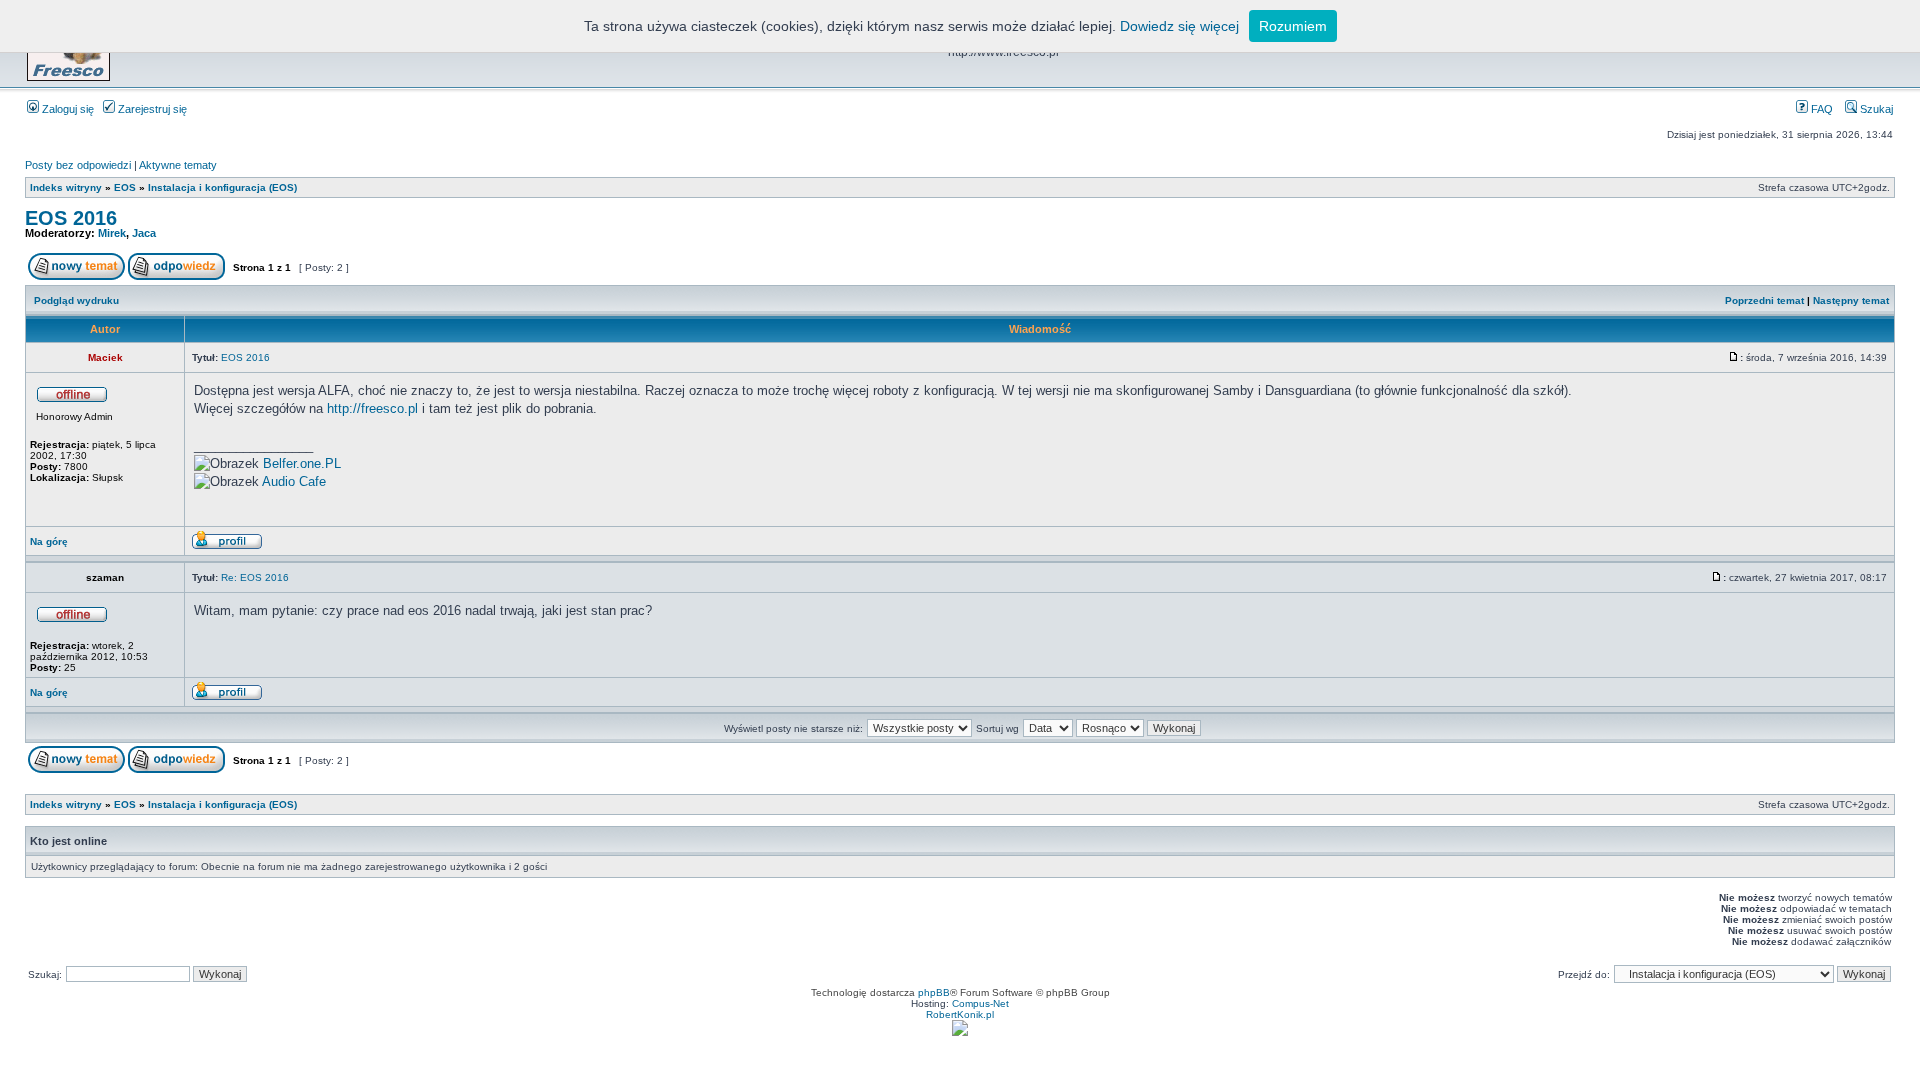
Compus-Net (980, 1003)
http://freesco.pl (372, 408)
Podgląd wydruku (76, 300)
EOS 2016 (71, 218)
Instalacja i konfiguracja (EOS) (222, 187)
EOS (125, 187)
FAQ (1820, 109)
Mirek (112, 233)
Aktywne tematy (178, 165)
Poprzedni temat (1764, 300)
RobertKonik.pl (960, 1014)
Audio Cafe (294, 481)
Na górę (49, 541)
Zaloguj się (66, 109)
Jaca (144, 233)
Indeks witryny (66, 187)
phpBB (934, 992)
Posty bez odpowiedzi (78, 165)
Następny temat (1851, 300)
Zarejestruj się (151, 109)
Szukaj (1875, 109)
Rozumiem (1293, 26)
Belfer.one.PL (302, 463)
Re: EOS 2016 (255, 577)
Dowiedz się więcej (1179, 26)
